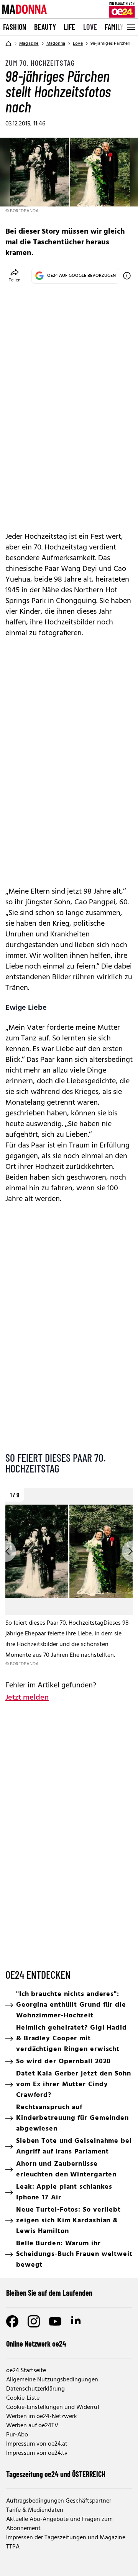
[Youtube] (55, 2321)
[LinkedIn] (77, 2321)
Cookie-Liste (23, 2398)
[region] (69, 1578)
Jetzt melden (27, 1698)
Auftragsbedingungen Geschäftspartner (59, 2501)
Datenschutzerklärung (35, 2389)
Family (114, 27)
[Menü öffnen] (130, 27)
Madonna (56, 44)
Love (90, 27)
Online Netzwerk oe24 (36, 2344)
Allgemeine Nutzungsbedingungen (52, 2380)
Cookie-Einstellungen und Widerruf (53, 2407)
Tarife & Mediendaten (35, 2510)
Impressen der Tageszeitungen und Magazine (66, 2538)
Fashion (15, 27)
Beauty (45, 27)
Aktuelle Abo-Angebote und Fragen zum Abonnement (59, 2524)
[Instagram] (34, 2321)
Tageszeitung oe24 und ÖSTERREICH (56, 2474)
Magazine (29, 44)
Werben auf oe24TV (32, 2426)
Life (70, 27)
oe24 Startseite (26, 2371)
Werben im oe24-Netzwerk (42, 2417)
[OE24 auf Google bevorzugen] (127, 276)
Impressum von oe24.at (37, 2444)
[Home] (8, 44)
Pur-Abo (17, 2435)
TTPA (13, 2547)
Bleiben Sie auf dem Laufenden (49, 2293)
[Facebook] (12, 2321)
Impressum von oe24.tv (37, 2453)
